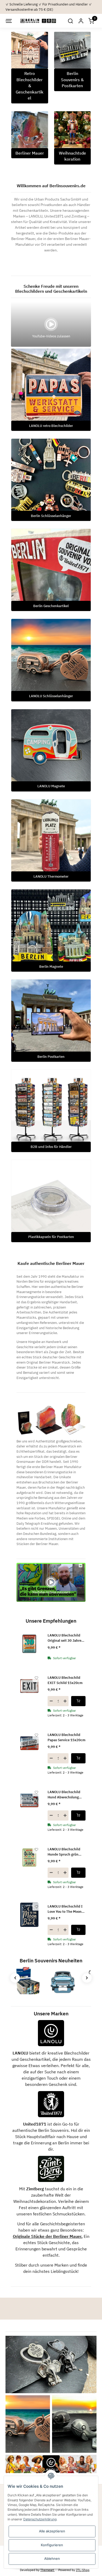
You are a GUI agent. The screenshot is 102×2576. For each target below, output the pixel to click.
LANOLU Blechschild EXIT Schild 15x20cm (65, 1680)
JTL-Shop (83, 2570)
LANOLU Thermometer (51, 876)
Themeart (47, 2570)
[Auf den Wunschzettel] (36, 1678)
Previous (15, 1978)
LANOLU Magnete (51, 786)
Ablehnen (52, 2559)
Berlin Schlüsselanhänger (51, 516)
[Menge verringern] (51, 1701)
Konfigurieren (52, 2545)
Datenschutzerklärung (40, 2519)
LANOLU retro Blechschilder (51, 426)
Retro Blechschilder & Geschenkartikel (30, 86)
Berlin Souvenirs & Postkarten (72, 80)
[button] (70, 21)
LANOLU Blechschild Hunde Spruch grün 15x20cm (64, 1852)
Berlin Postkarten (51, 1057)
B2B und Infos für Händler (51, 1147)
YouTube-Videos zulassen (51, 336)
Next (87, 1978)
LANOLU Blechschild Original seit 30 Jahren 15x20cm (66, 1638)
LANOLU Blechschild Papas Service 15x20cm (67, 1737)
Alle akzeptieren (52, 2531)
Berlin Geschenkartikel (51, 606)
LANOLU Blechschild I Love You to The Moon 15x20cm (65, 1909)
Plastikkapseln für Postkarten (51, 1237)
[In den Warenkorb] (78, 1701)
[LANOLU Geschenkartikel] (51, 2464)
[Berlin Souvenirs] (38, 21)
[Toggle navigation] (8, 21)
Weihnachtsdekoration (72, 156)
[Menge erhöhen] (65, 1701)
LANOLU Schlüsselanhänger (51, 696)
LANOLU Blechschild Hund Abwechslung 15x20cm (64, 1795)
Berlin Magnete (51, 967)
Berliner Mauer (30, 153)
